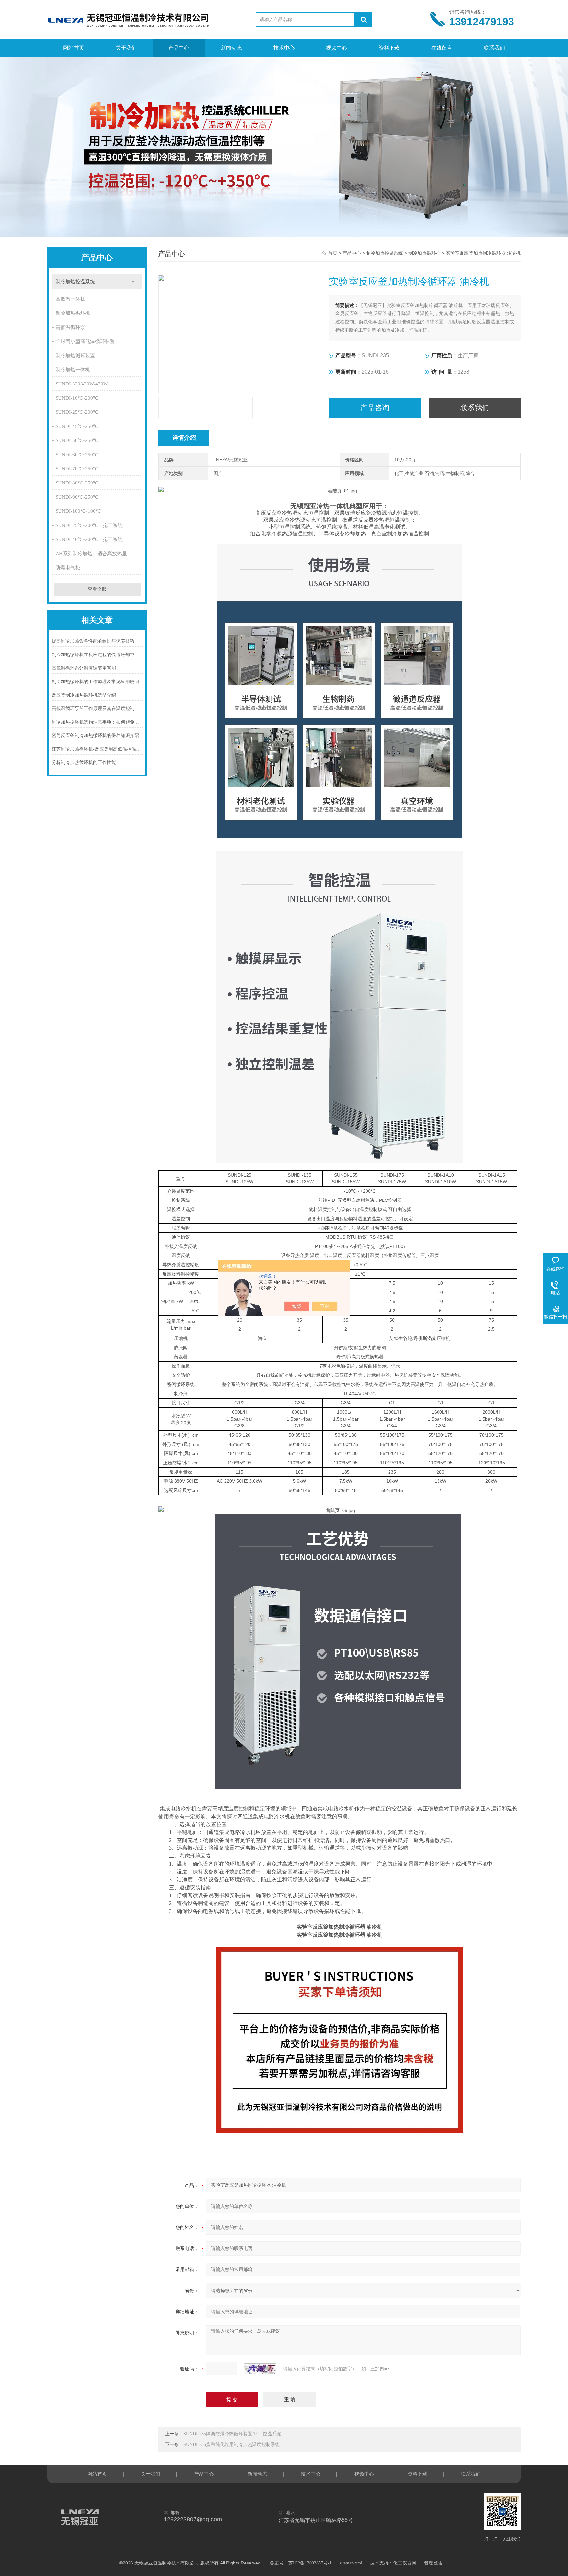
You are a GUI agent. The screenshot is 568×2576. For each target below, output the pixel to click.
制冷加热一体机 (73, 370)
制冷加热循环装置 (75, 356)
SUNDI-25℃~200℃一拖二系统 (89, 525)
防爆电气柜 (68, 568)
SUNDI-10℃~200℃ (77, 398)
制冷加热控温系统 (75, 282)
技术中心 (284, 48)
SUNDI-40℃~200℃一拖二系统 (89, 539)
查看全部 (97, 589)
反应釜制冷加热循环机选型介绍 (84, 695)
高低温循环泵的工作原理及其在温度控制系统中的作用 (97, 709)
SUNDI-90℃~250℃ (77, 497)
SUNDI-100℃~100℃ (78, 511)
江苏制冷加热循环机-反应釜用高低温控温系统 (97, 749)
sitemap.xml (351, 2563)
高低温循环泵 (70, 327)
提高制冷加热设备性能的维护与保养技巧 (93, 641)
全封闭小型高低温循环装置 (85, 341)
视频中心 (337, 48)
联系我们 (494, 48)
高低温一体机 (70, 299)
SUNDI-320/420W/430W (82, 384)
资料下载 (389, 48)
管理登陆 (433, 2563)
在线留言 (442, 48)
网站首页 (74, 48)
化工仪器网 (405, 2563)
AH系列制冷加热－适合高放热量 (91, 554)
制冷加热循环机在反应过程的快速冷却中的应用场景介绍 (97, 655)
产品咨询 (375, 408)
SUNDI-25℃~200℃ (77, 412)
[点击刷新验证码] (260, 2369)
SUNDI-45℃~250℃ (77, 426)
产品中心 (179, 48)
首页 (333, 253)
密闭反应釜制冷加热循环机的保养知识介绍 (95, 736)
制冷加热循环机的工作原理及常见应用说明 (95, 682)
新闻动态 (231, 48)
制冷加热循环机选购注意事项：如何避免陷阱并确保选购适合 (97, 722)
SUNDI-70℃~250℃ (77, 469)
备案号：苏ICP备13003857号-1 (301, 2563)
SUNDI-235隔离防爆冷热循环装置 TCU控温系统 (232, 2434)
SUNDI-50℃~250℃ (77, 440)
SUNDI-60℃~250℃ (77, 455)
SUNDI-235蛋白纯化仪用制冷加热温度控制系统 (232, 2445)
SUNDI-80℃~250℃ (77, 483)
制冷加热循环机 (73, 313)
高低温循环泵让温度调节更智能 (84, 668)
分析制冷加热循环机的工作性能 (84, 763)
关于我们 (126, 48)
